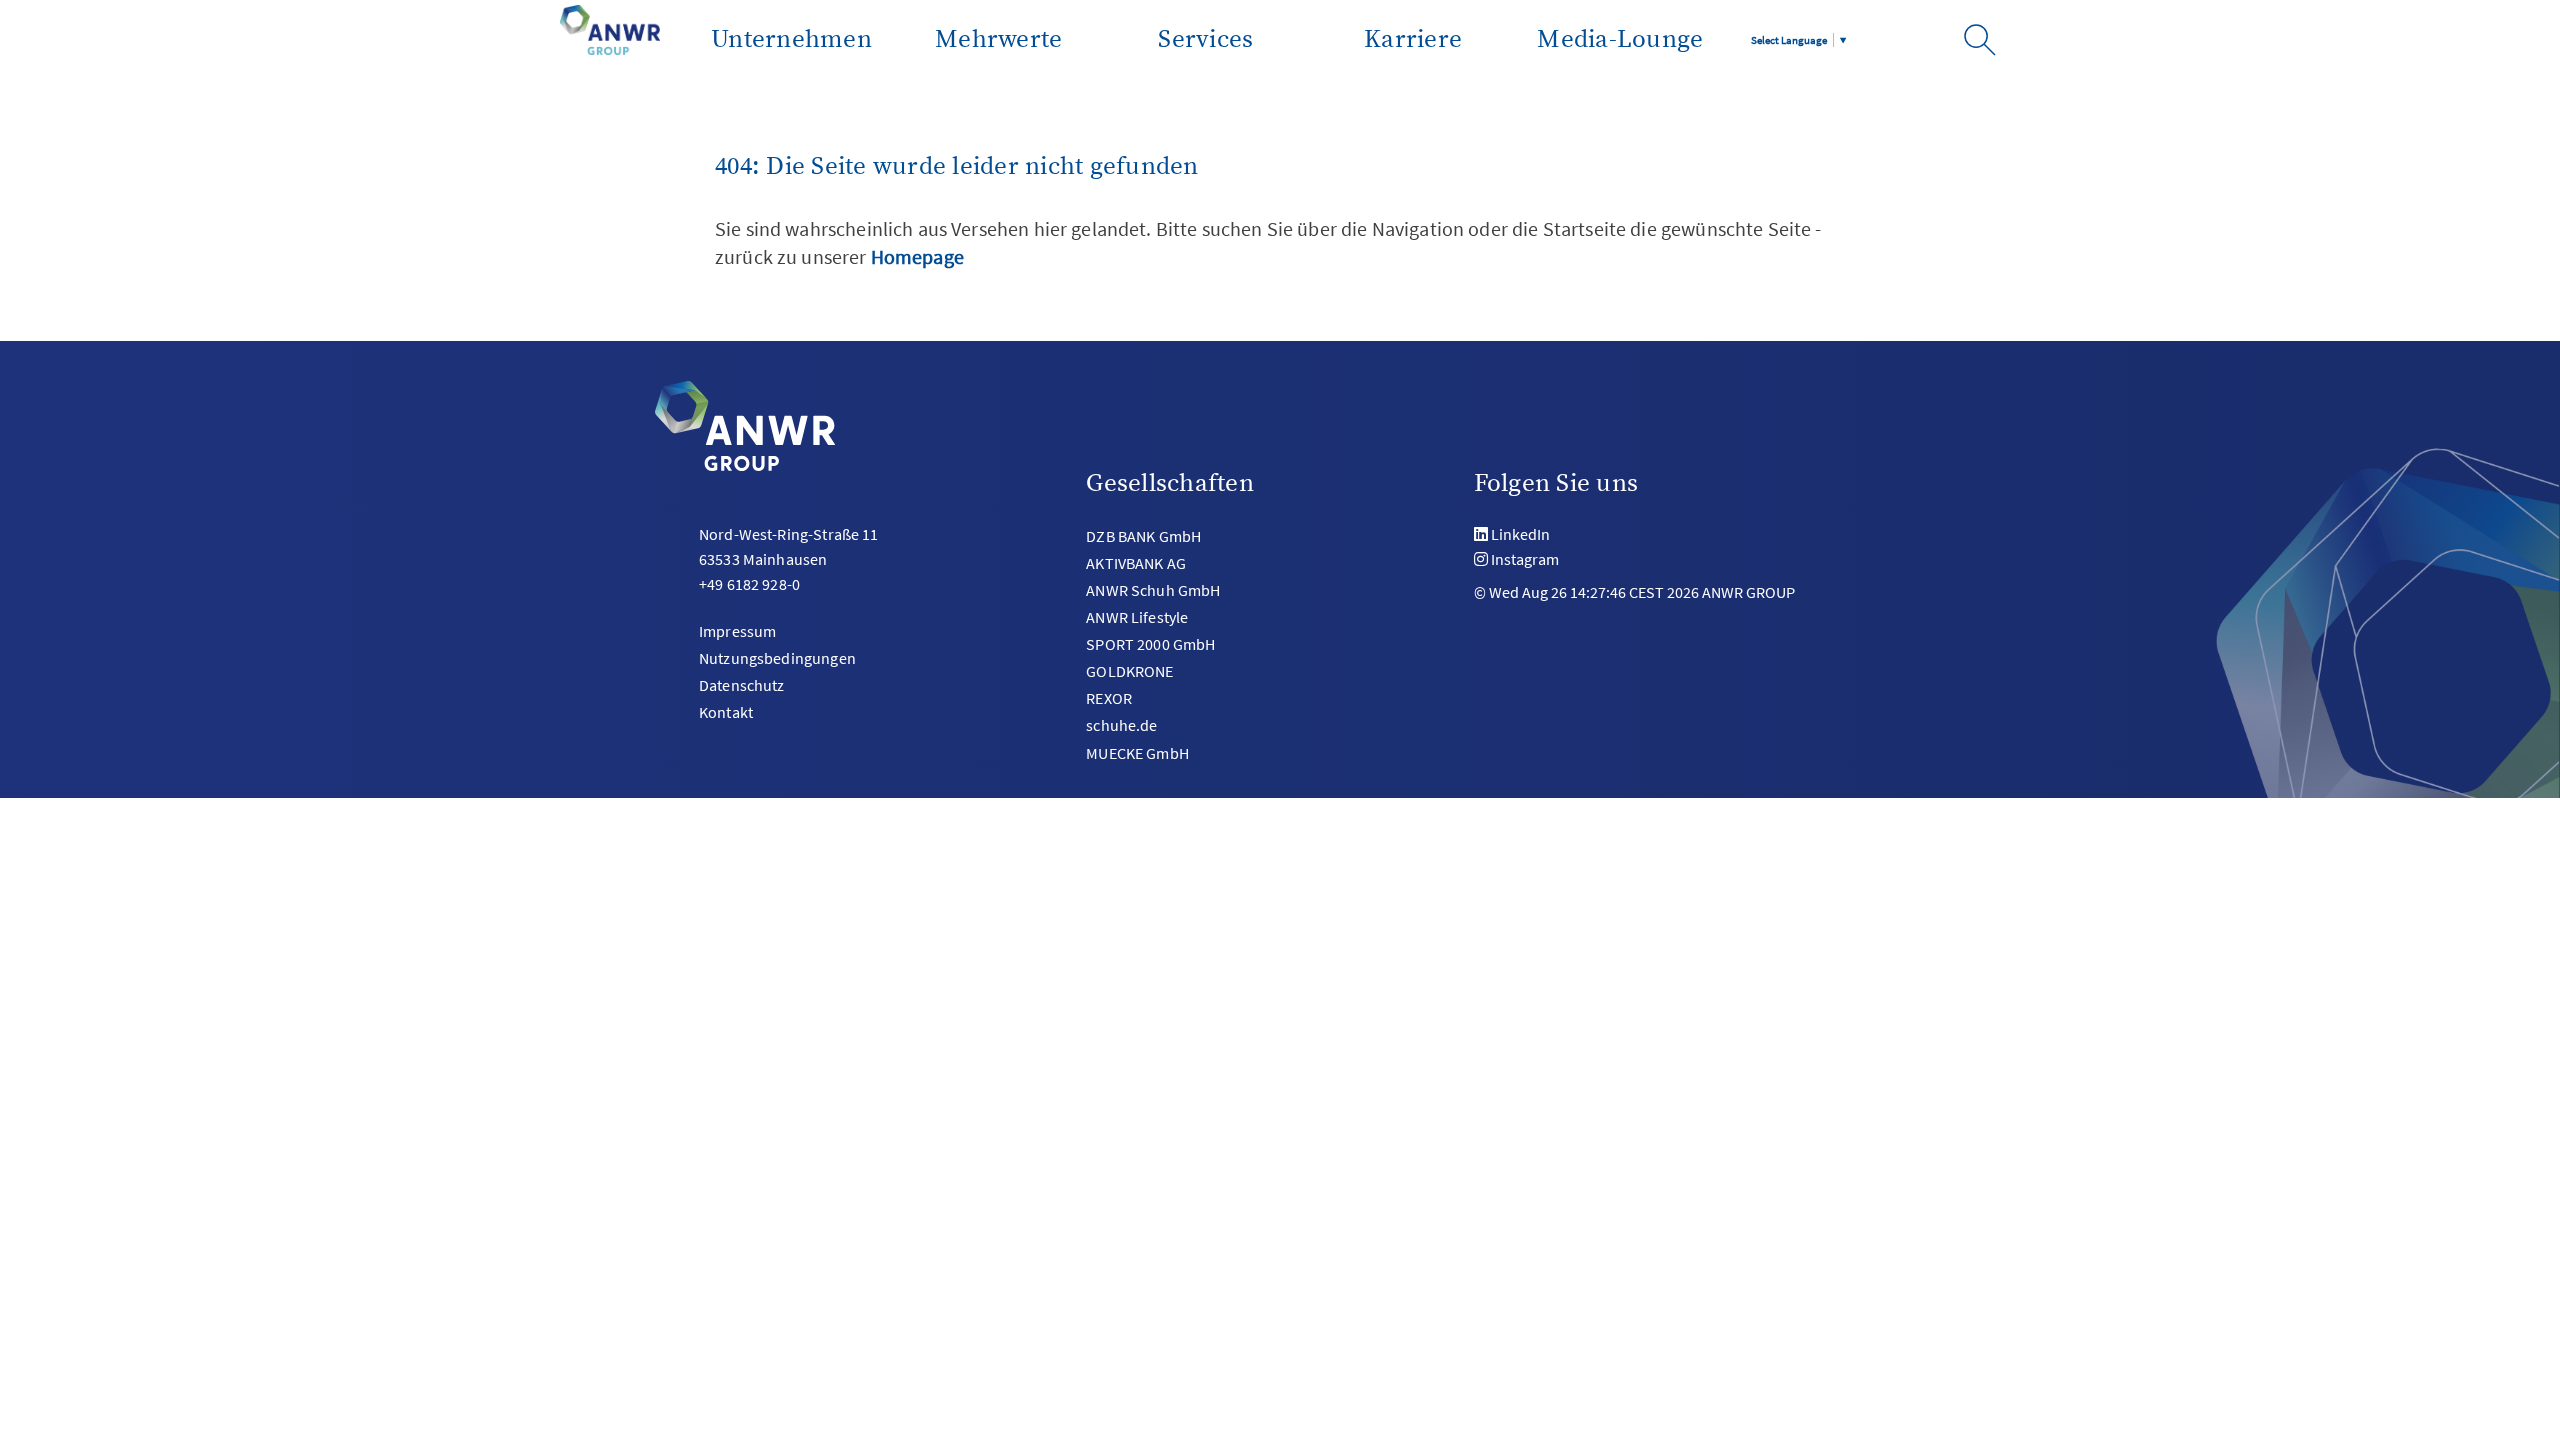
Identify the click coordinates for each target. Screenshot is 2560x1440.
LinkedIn (1520, 534)
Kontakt (726, 712)
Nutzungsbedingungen (777, 658)
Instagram (1525, 559)
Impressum (737, 631)
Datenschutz (742, 685)
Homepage (917, 256)
